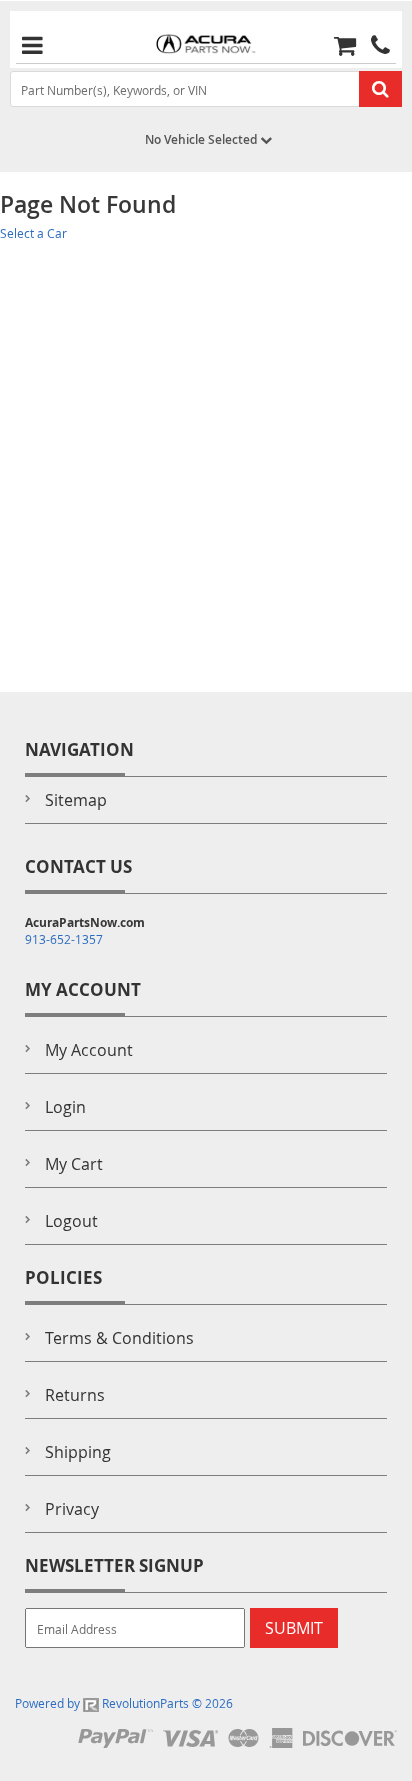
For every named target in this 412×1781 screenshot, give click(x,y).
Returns (75, 1395)
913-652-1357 (64, 939)
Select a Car (33, 233)
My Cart (74, 1164)
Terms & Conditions (119, 1338)
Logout (71, 1221)
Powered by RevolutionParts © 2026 (124, 1703)
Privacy (72, 1509)
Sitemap (76, 800)
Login (65, 1107)
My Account (89, 1050)
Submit (294, 1628)
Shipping (78, 1452)
